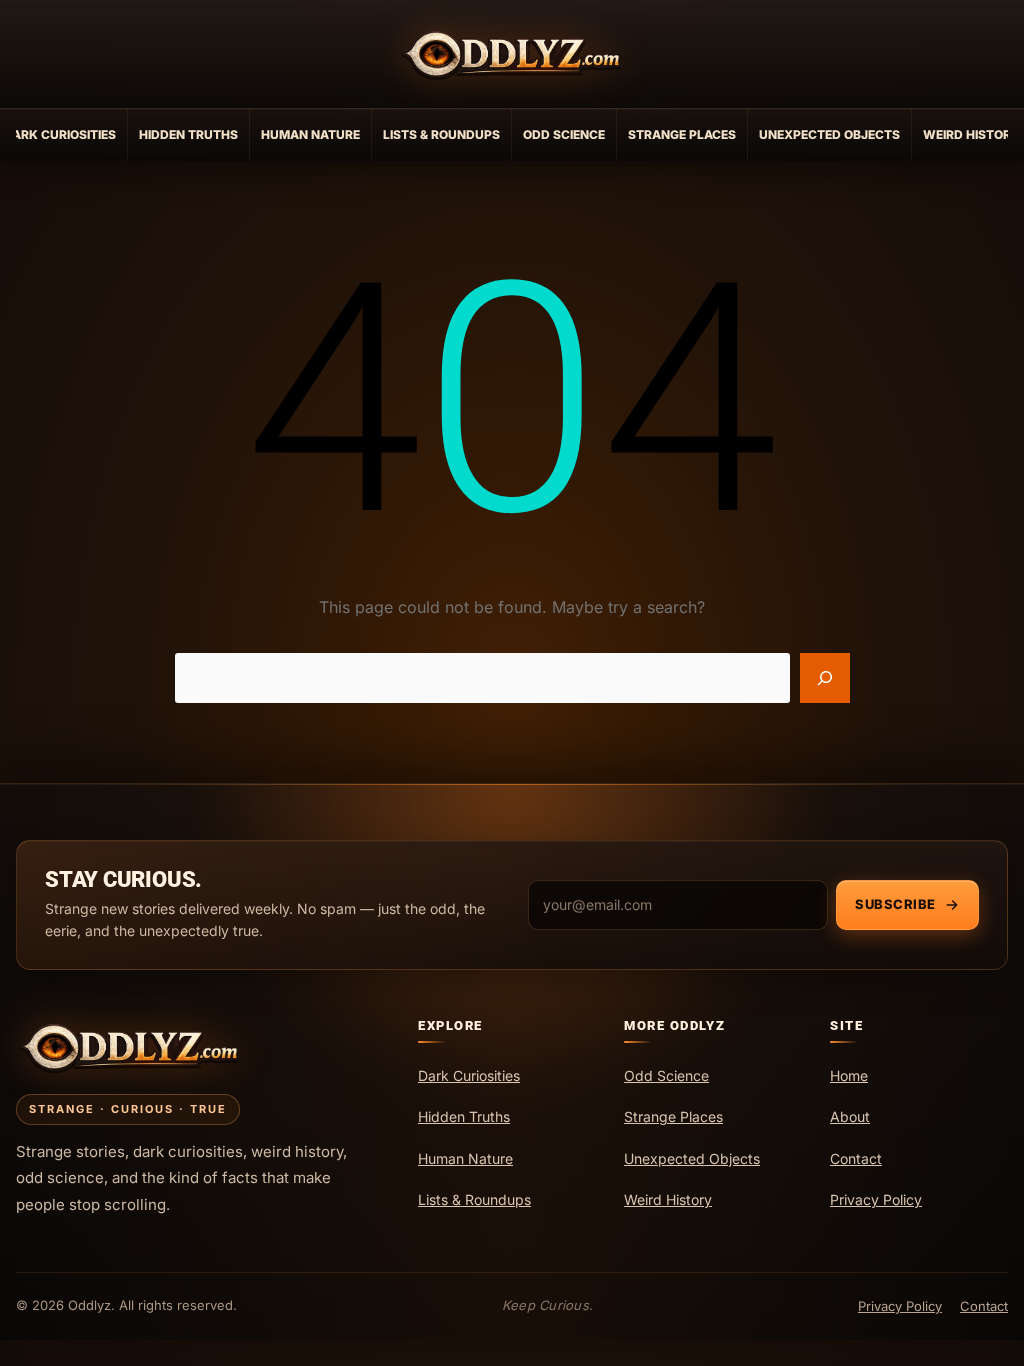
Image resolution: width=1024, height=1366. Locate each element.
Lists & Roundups (441, 134)
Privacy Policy (900, 1306)
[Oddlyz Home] (512, 54)
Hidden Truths (188, 134)
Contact (984, 1306)
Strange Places (682, 134)
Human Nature (310, 134)
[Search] (825, 678)
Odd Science (564, 134)
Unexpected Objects (829, 134)
